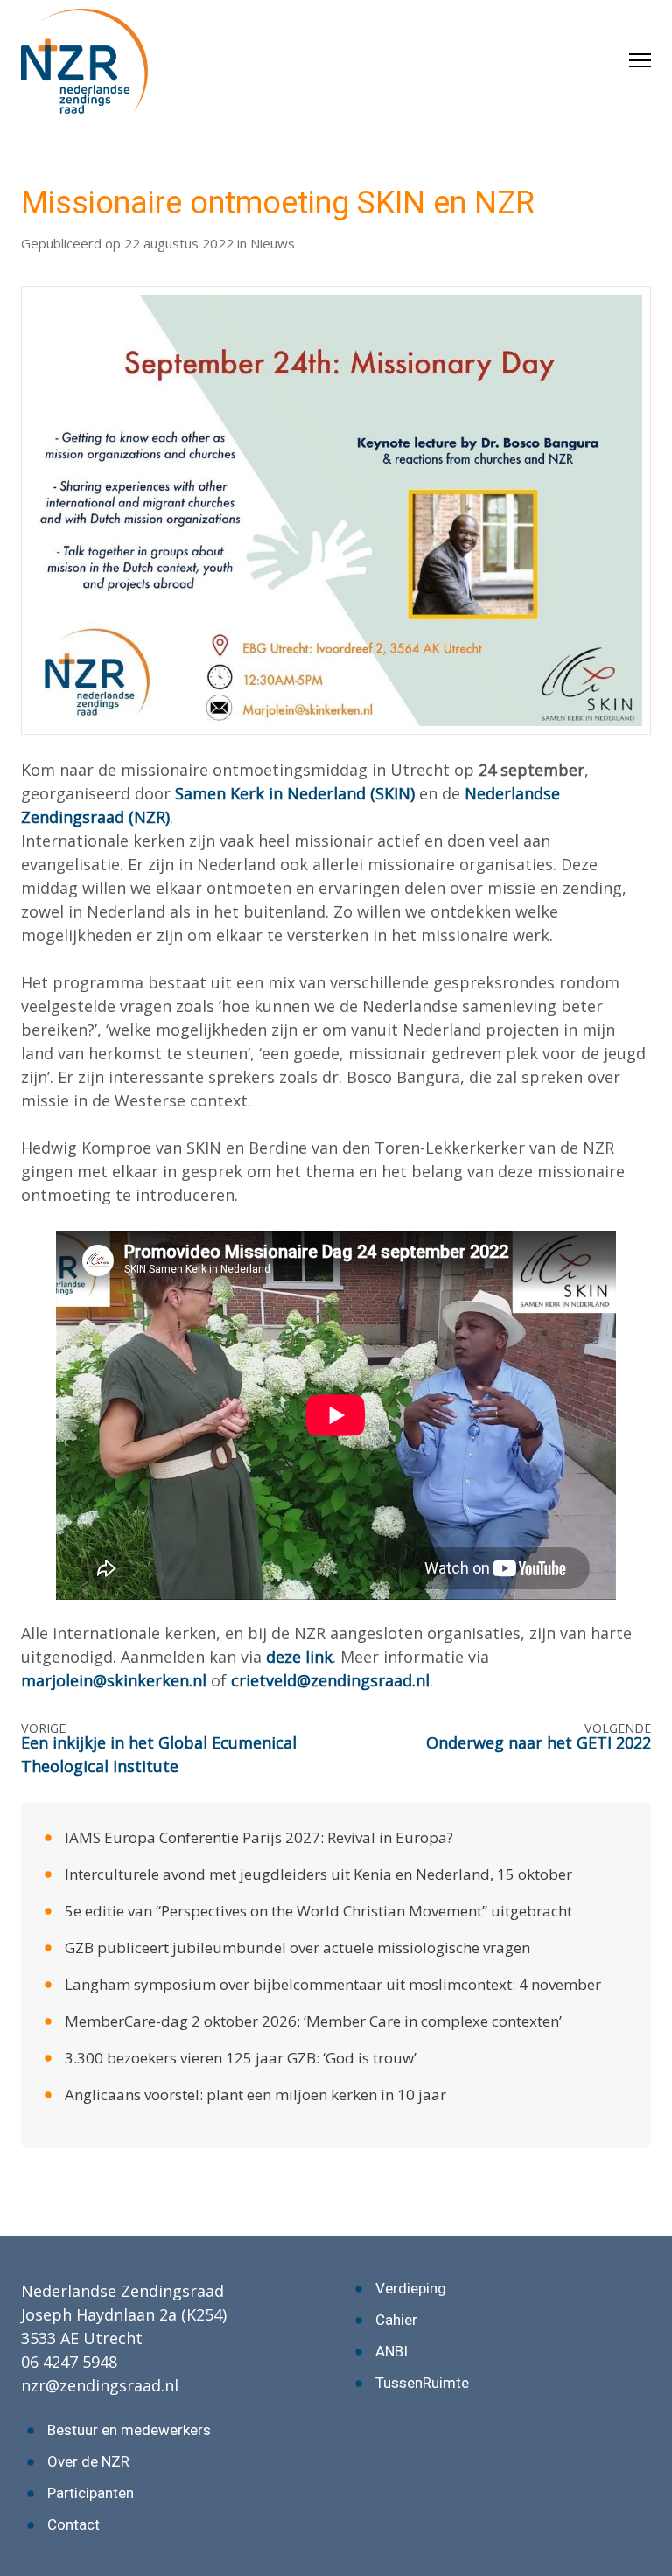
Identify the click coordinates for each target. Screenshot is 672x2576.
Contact (73, 2524)
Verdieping (411, 2288)
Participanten (91, 2493)
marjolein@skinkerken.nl (114, 1680)
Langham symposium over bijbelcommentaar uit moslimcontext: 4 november (333, 1984)
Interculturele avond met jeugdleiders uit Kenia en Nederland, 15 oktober (318, 1874)
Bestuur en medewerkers (129, 2430)
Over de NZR (88, 2461)
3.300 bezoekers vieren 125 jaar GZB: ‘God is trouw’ (241, 2058)
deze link (299, 1657)
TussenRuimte (422, 2383)
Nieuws (273, 243)
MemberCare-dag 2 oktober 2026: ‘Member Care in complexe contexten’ (313, 2021)
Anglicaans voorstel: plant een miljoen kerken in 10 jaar (255, 2094)
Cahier (396, 2320)
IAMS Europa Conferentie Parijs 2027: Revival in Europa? (259, 1837)
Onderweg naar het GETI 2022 (539, 1742)
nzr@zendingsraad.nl (100, 2385)
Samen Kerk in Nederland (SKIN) (295, 793)
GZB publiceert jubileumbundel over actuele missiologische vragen (297, 1948)
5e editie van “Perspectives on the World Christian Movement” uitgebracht (318, 1911)
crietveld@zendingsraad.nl (330, 1680)
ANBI (392, 2351)
